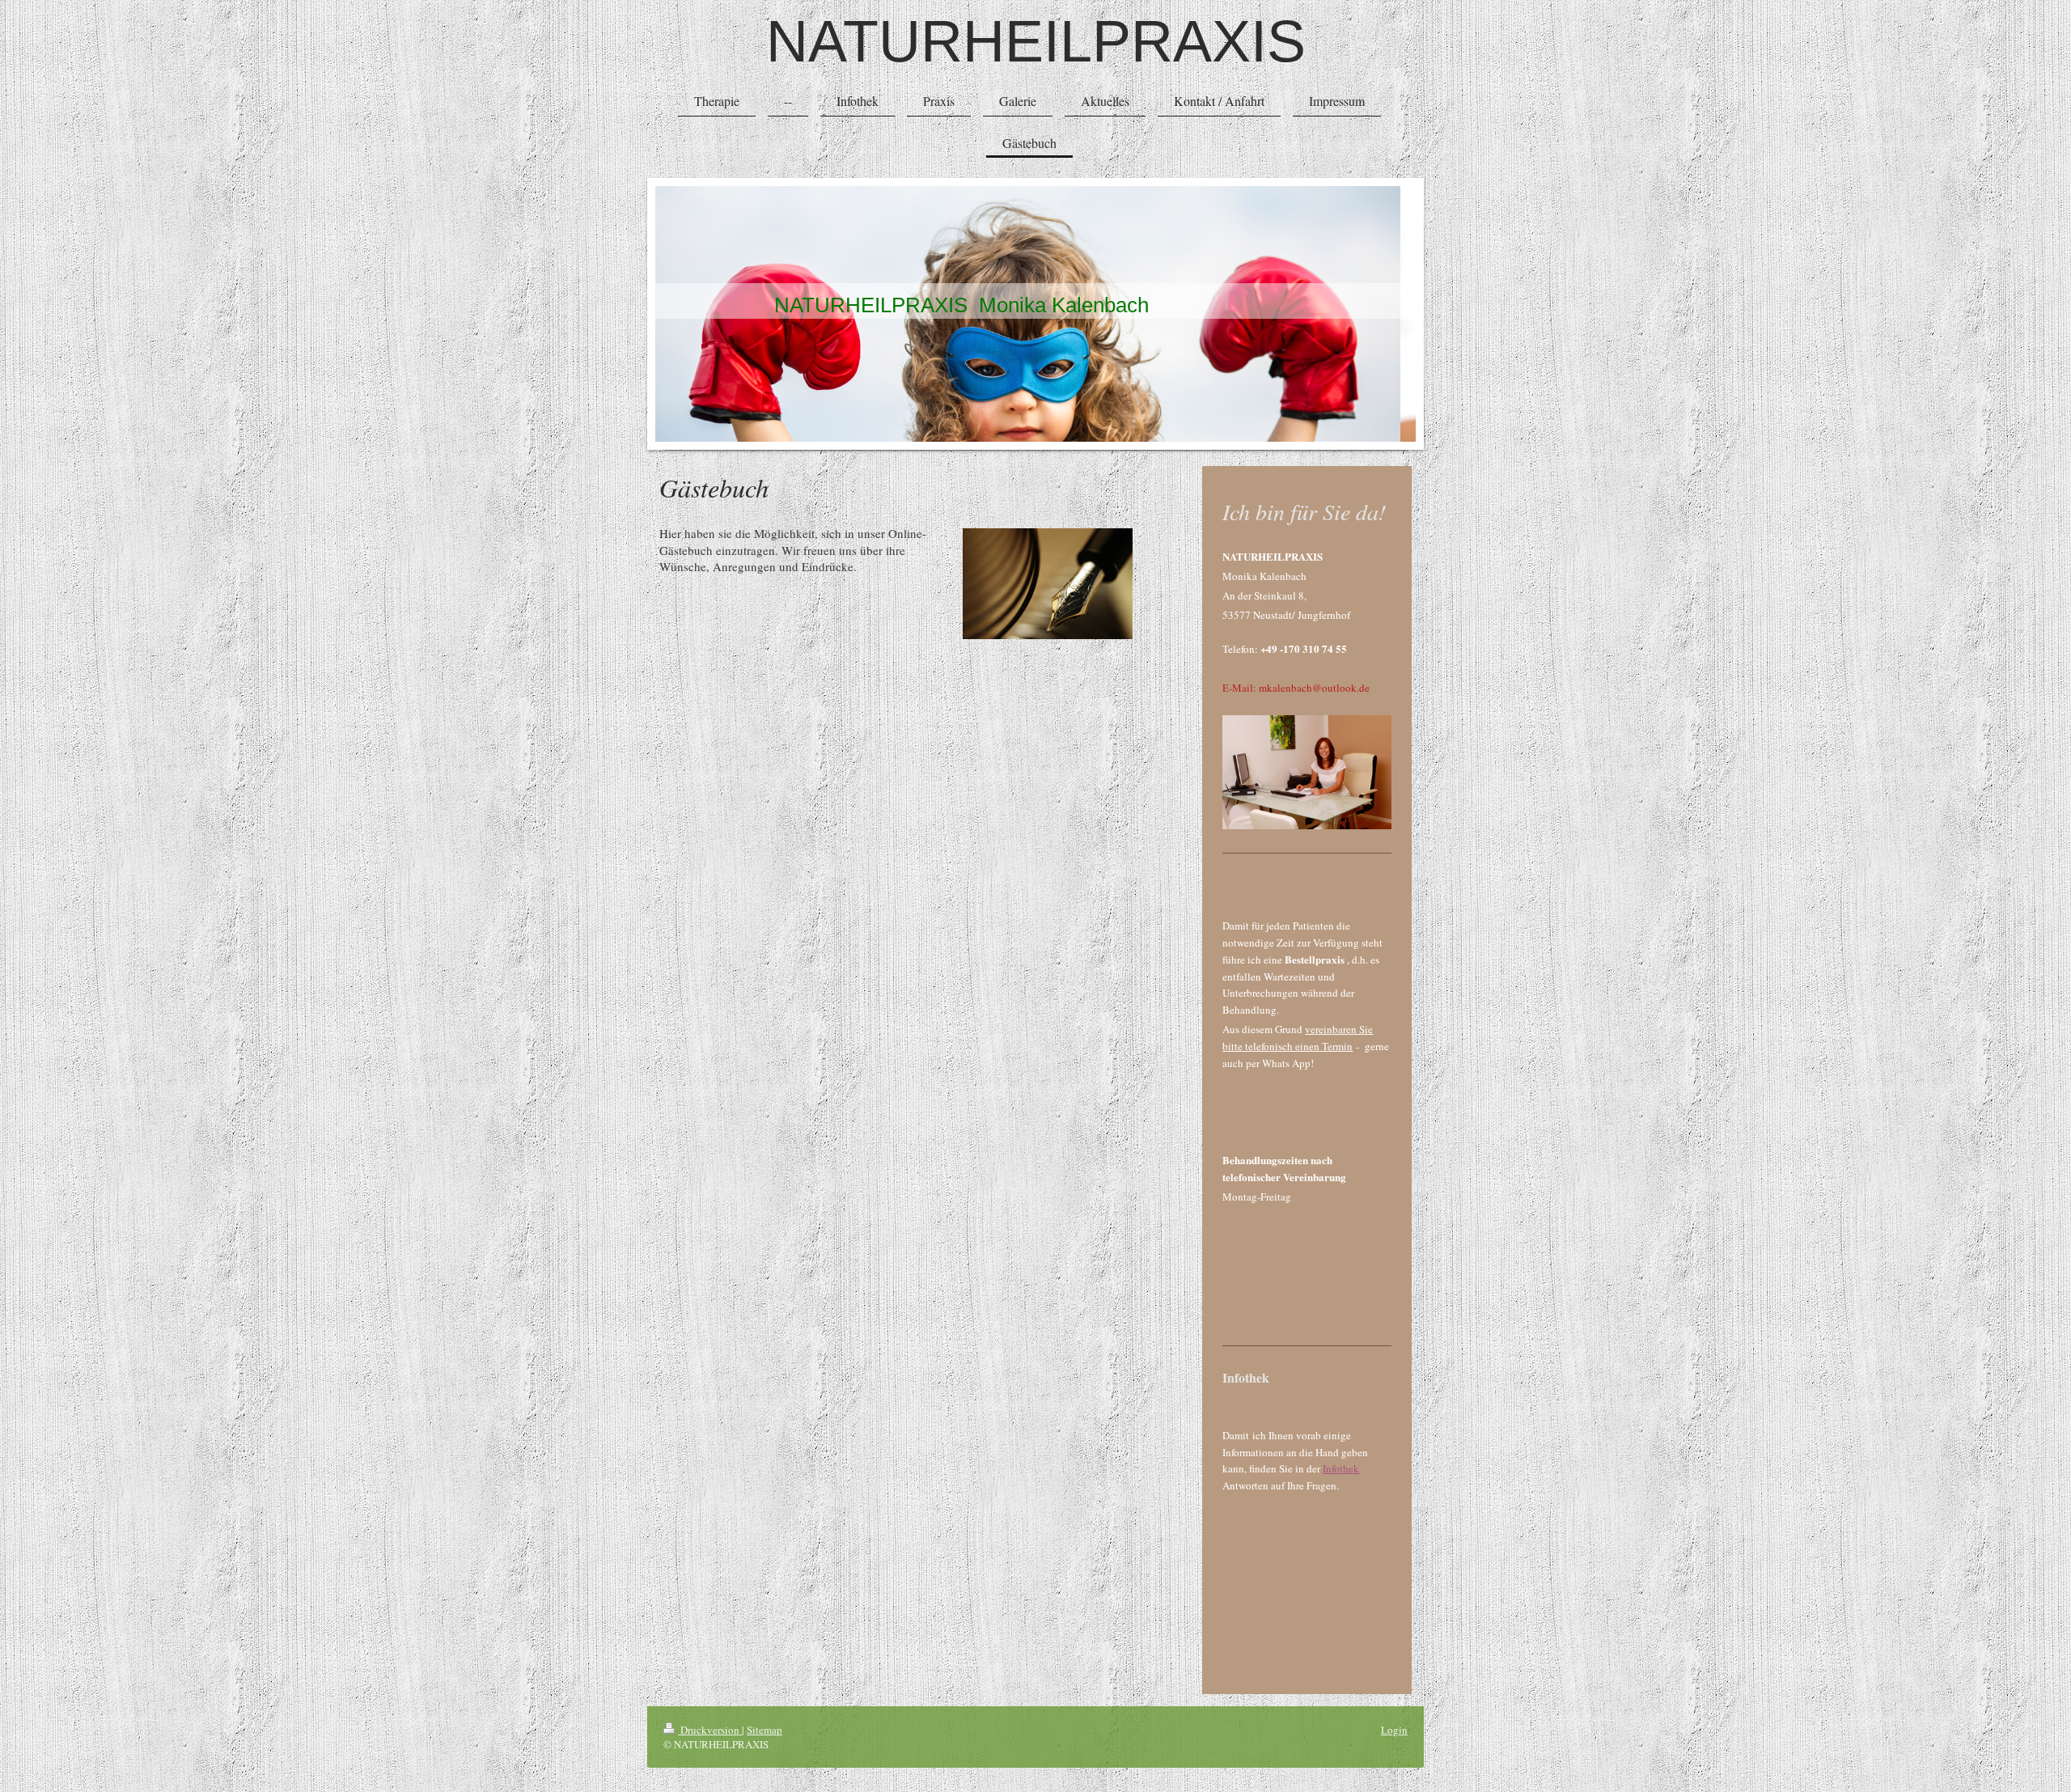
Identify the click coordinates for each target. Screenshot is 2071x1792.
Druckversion (710, 1730)
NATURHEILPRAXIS (1036, 41)
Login (1394, 1730)
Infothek (1341, 1468)
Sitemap (764, 1730)
